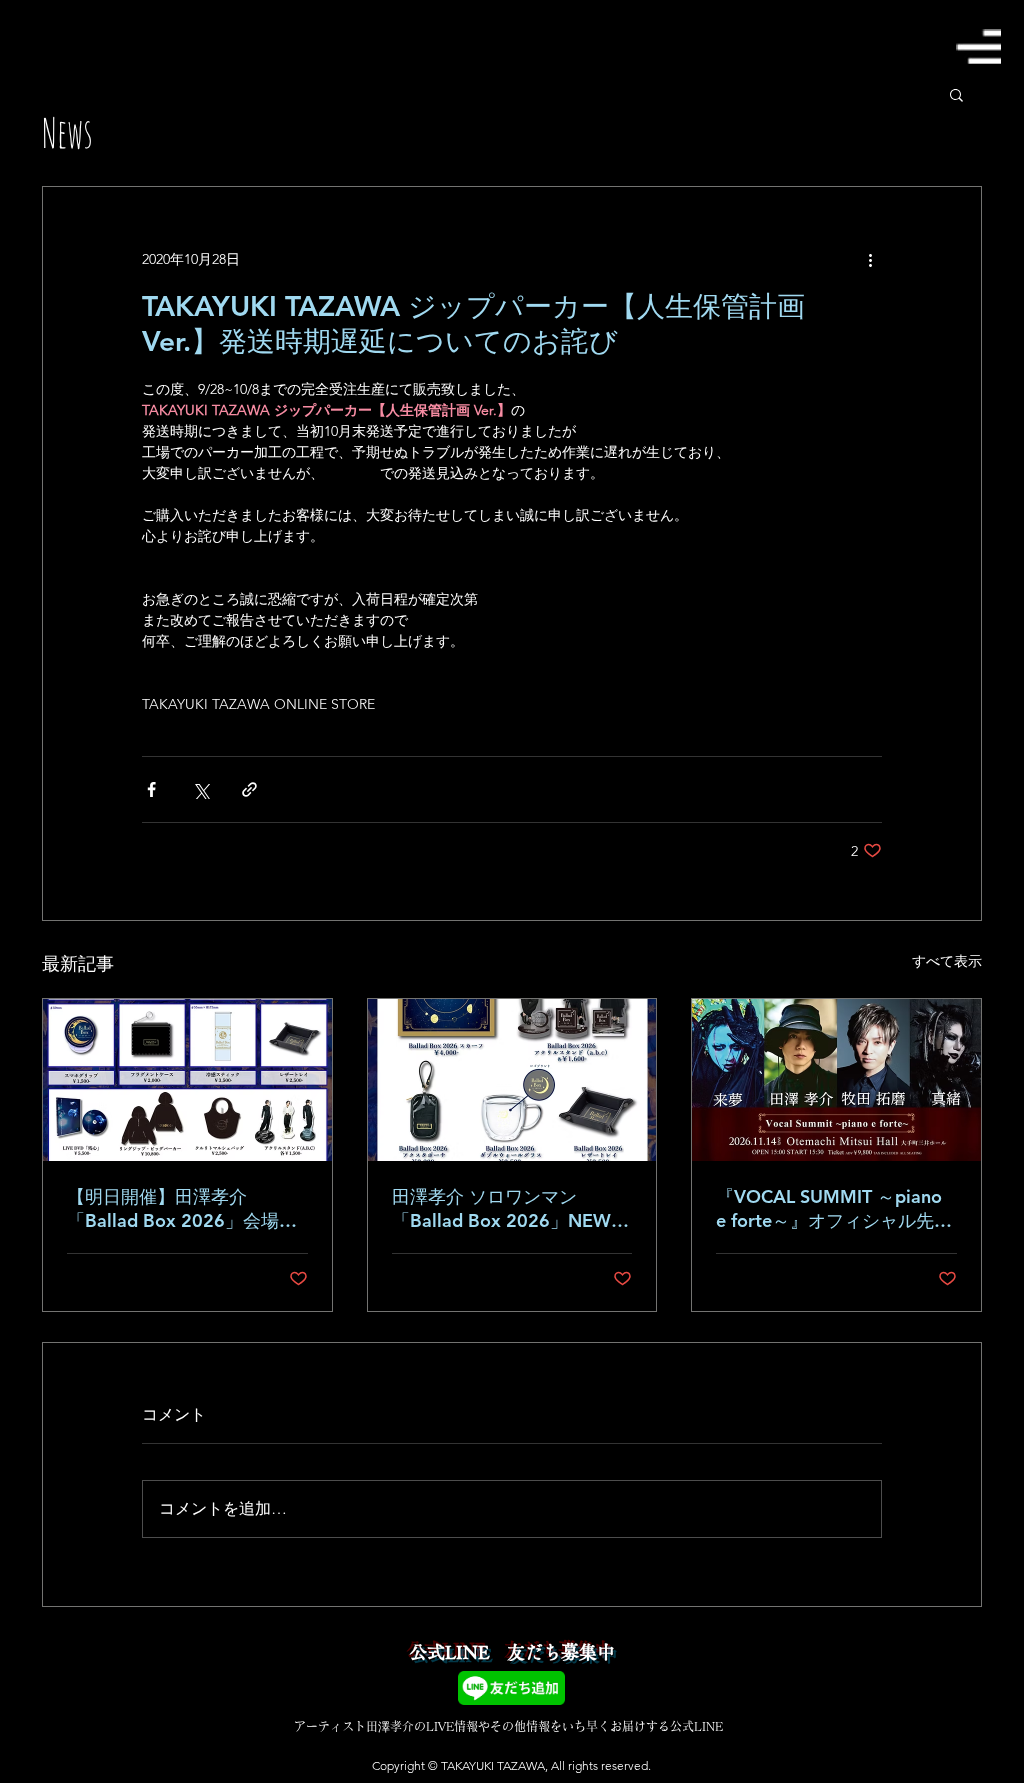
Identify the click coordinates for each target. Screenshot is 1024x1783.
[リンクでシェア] (249, 789)
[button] (978, 46)
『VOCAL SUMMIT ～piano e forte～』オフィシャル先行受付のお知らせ (834, 1209)
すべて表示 (947, 961)
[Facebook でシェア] (151, 789)
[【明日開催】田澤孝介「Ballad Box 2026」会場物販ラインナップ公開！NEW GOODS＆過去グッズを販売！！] (187, 1080)
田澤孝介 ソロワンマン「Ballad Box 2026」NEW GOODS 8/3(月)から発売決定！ (502, 1209)
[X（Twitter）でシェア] (200, 789)
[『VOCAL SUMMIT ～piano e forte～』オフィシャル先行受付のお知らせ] (836, 1080)
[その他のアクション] (870, 259)
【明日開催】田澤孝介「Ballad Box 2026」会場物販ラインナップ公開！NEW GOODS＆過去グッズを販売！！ (182, 1209)
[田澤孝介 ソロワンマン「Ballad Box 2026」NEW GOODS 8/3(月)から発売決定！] (512, 1080)
